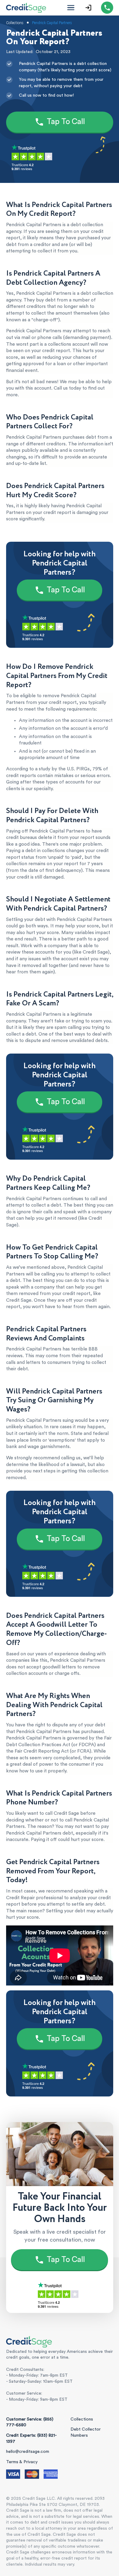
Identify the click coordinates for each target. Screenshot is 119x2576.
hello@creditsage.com (28, 2452)
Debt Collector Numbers (86, 2432)
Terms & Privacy (22, 2462)
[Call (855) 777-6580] (107, 8)
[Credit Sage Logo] (26, 8)
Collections (82, 2419)
